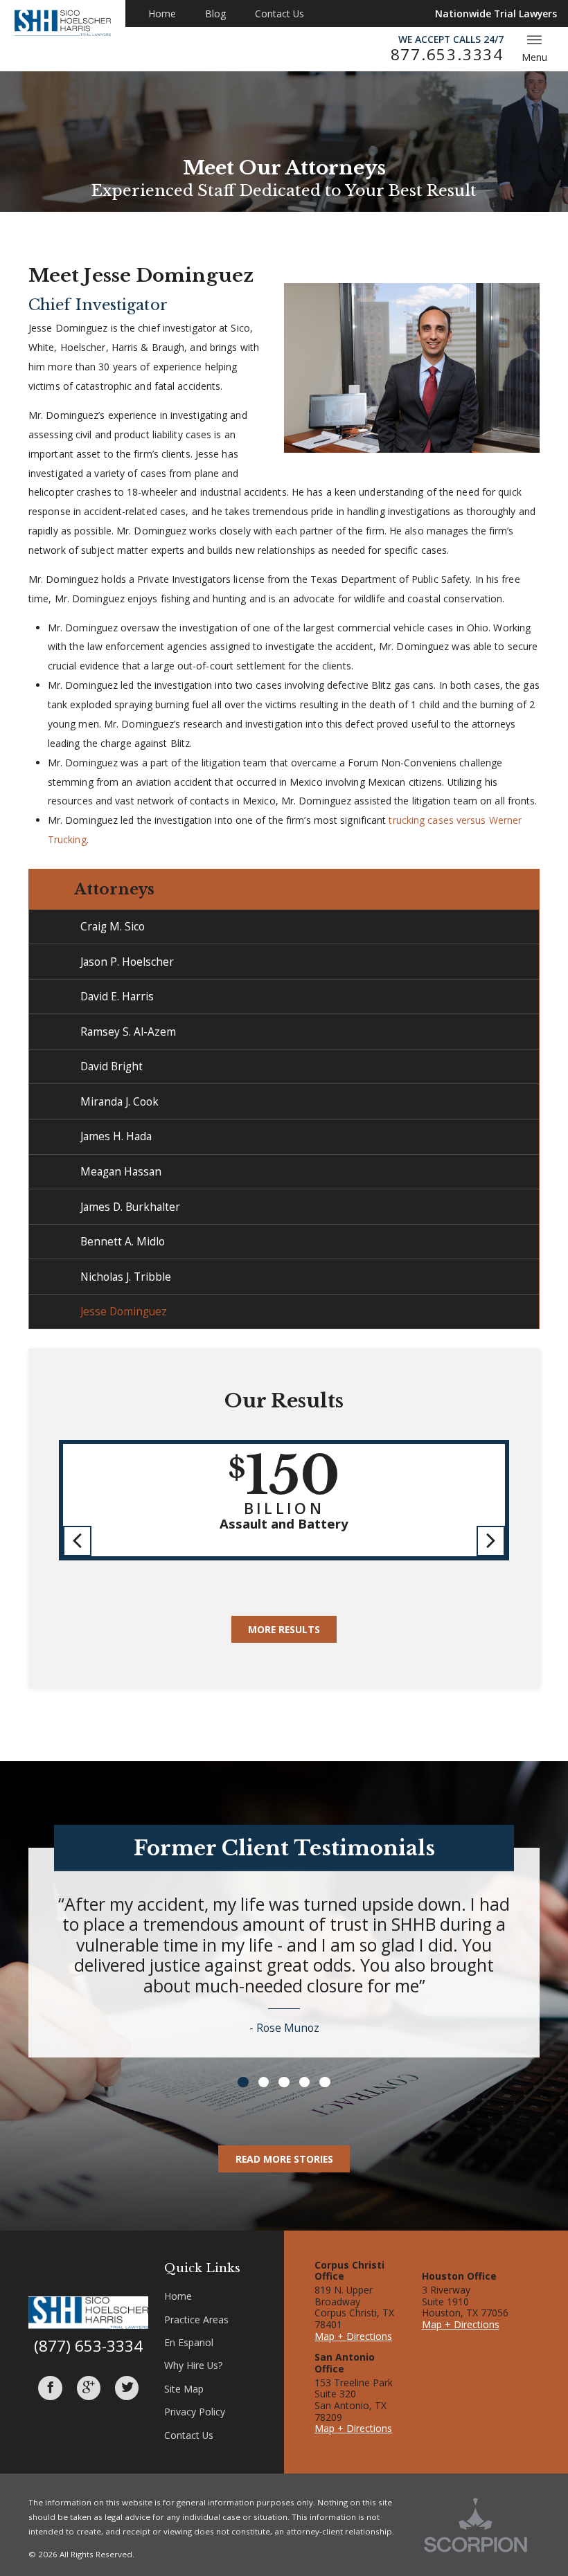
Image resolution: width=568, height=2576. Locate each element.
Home (178, 2296)
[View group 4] (304, 2082)
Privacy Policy (195, 2412)
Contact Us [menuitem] (279, 13)
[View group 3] (284, 2082)
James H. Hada (116, 1136)
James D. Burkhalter (130, 1207)
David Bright (112, 1066)
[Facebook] (50, 2388)
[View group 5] (325, 2082)
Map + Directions (353, 2336)
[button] (78, 1541)
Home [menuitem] (162, 13)
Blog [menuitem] (215, 13)
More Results (284, 1629)
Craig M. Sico (113, 926)
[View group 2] (264, 2082)
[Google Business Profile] (89, 2388)
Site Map (184, 2389)
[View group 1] (243, 2082)
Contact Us (189, 2435)
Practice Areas (196, 2320)
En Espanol (189, 2342)
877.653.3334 (447, 55)
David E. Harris (117, 996)
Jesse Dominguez (124, 1311)
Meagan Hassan (121, 1171)
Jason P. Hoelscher (127, 962)
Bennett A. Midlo (123, 1241)
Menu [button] (534, 57)
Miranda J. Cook (119, 1101)
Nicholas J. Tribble (126, 1277)
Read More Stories (284, 2159)
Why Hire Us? (193, 2365)
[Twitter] (127, 2388)
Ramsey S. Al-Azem (128, 1032)
